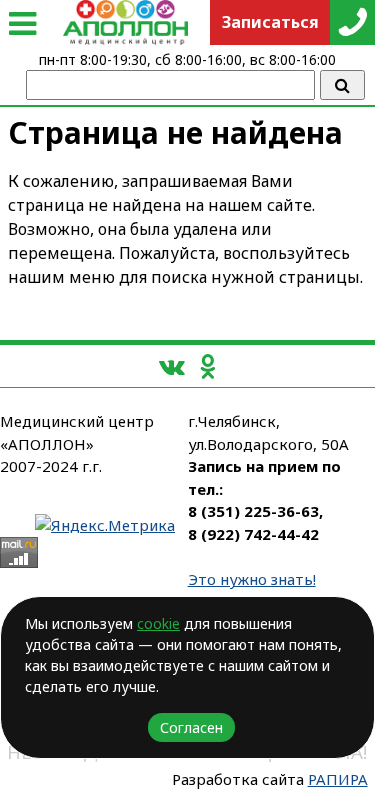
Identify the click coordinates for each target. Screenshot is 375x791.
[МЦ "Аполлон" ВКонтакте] (172, 365)
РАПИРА (338, 779)
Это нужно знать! (252, 579)
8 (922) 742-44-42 (253, 534)
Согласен (191, 727)
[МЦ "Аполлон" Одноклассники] (207, 365)
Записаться (270, 22)
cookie (158, 623)
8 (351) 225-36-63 (253, 511)
